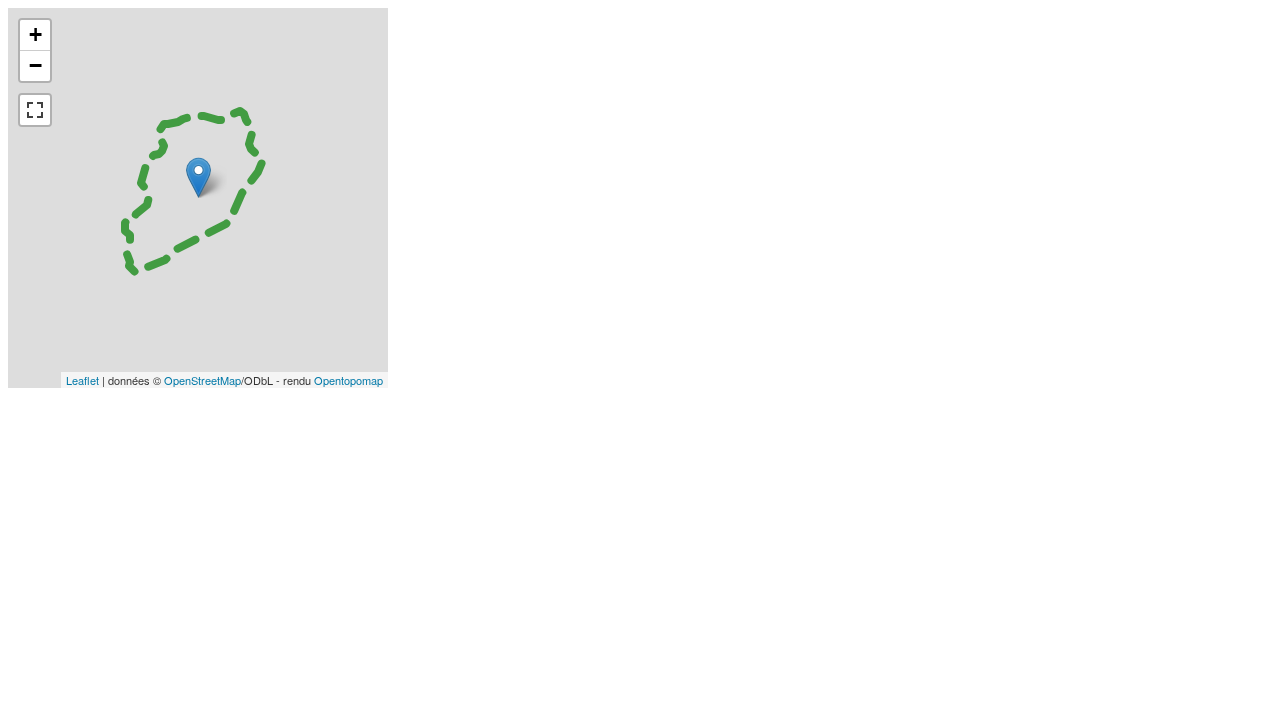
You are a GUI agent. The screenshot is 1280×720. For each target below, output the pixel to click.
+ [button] (35, 34)
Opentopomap (348, 380)
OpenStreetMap (202, 380)
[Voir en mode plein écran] (35, 110)
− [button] (35, 65)
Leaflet (82, 380)
